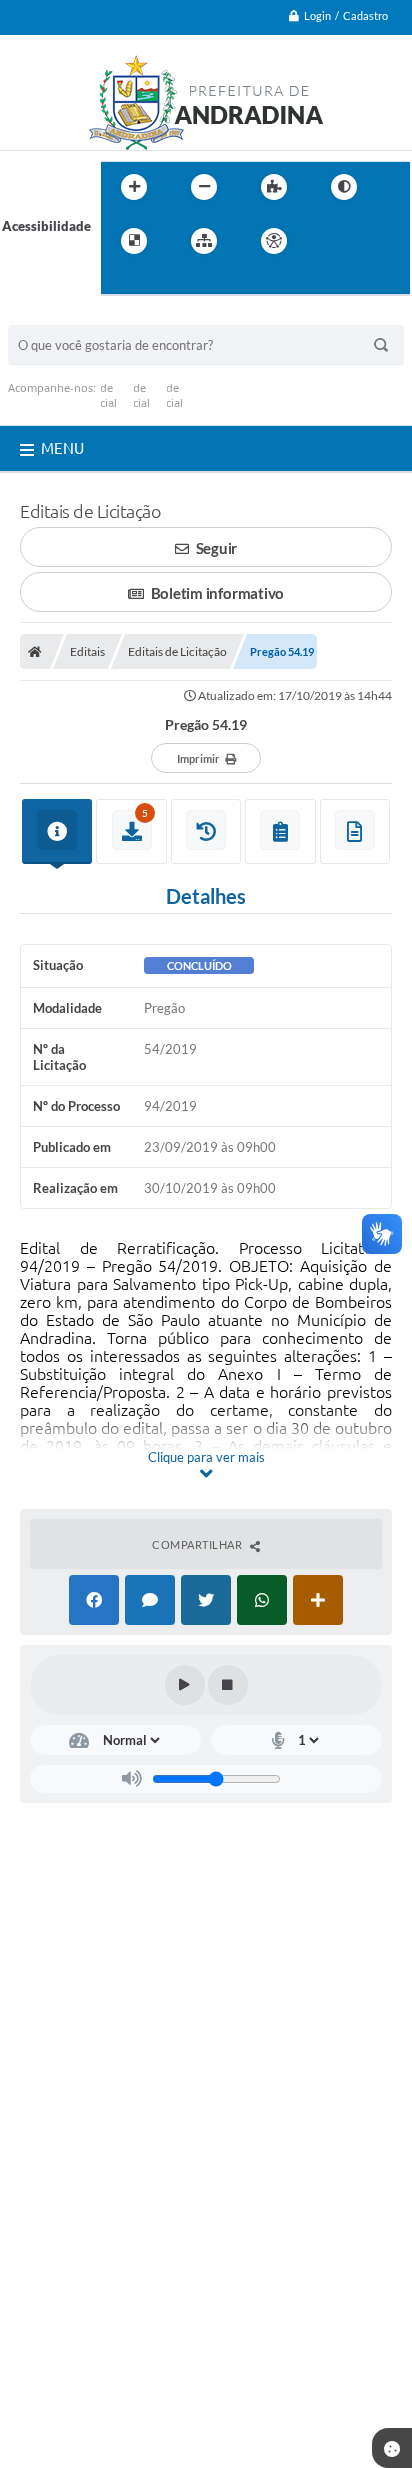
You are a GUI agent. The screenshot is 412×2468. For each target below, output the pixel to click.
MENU (62, 448)
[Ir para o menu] (375, 241)
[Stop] (228, 1685)
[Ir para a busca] (121, 282)
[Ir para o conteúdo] (331, 241)
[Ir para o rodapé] (165, 282)
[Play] (185, 1685)
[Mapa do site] (204, 241)
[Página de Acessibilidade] (274, 241)
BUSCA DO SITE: (67, 315)
